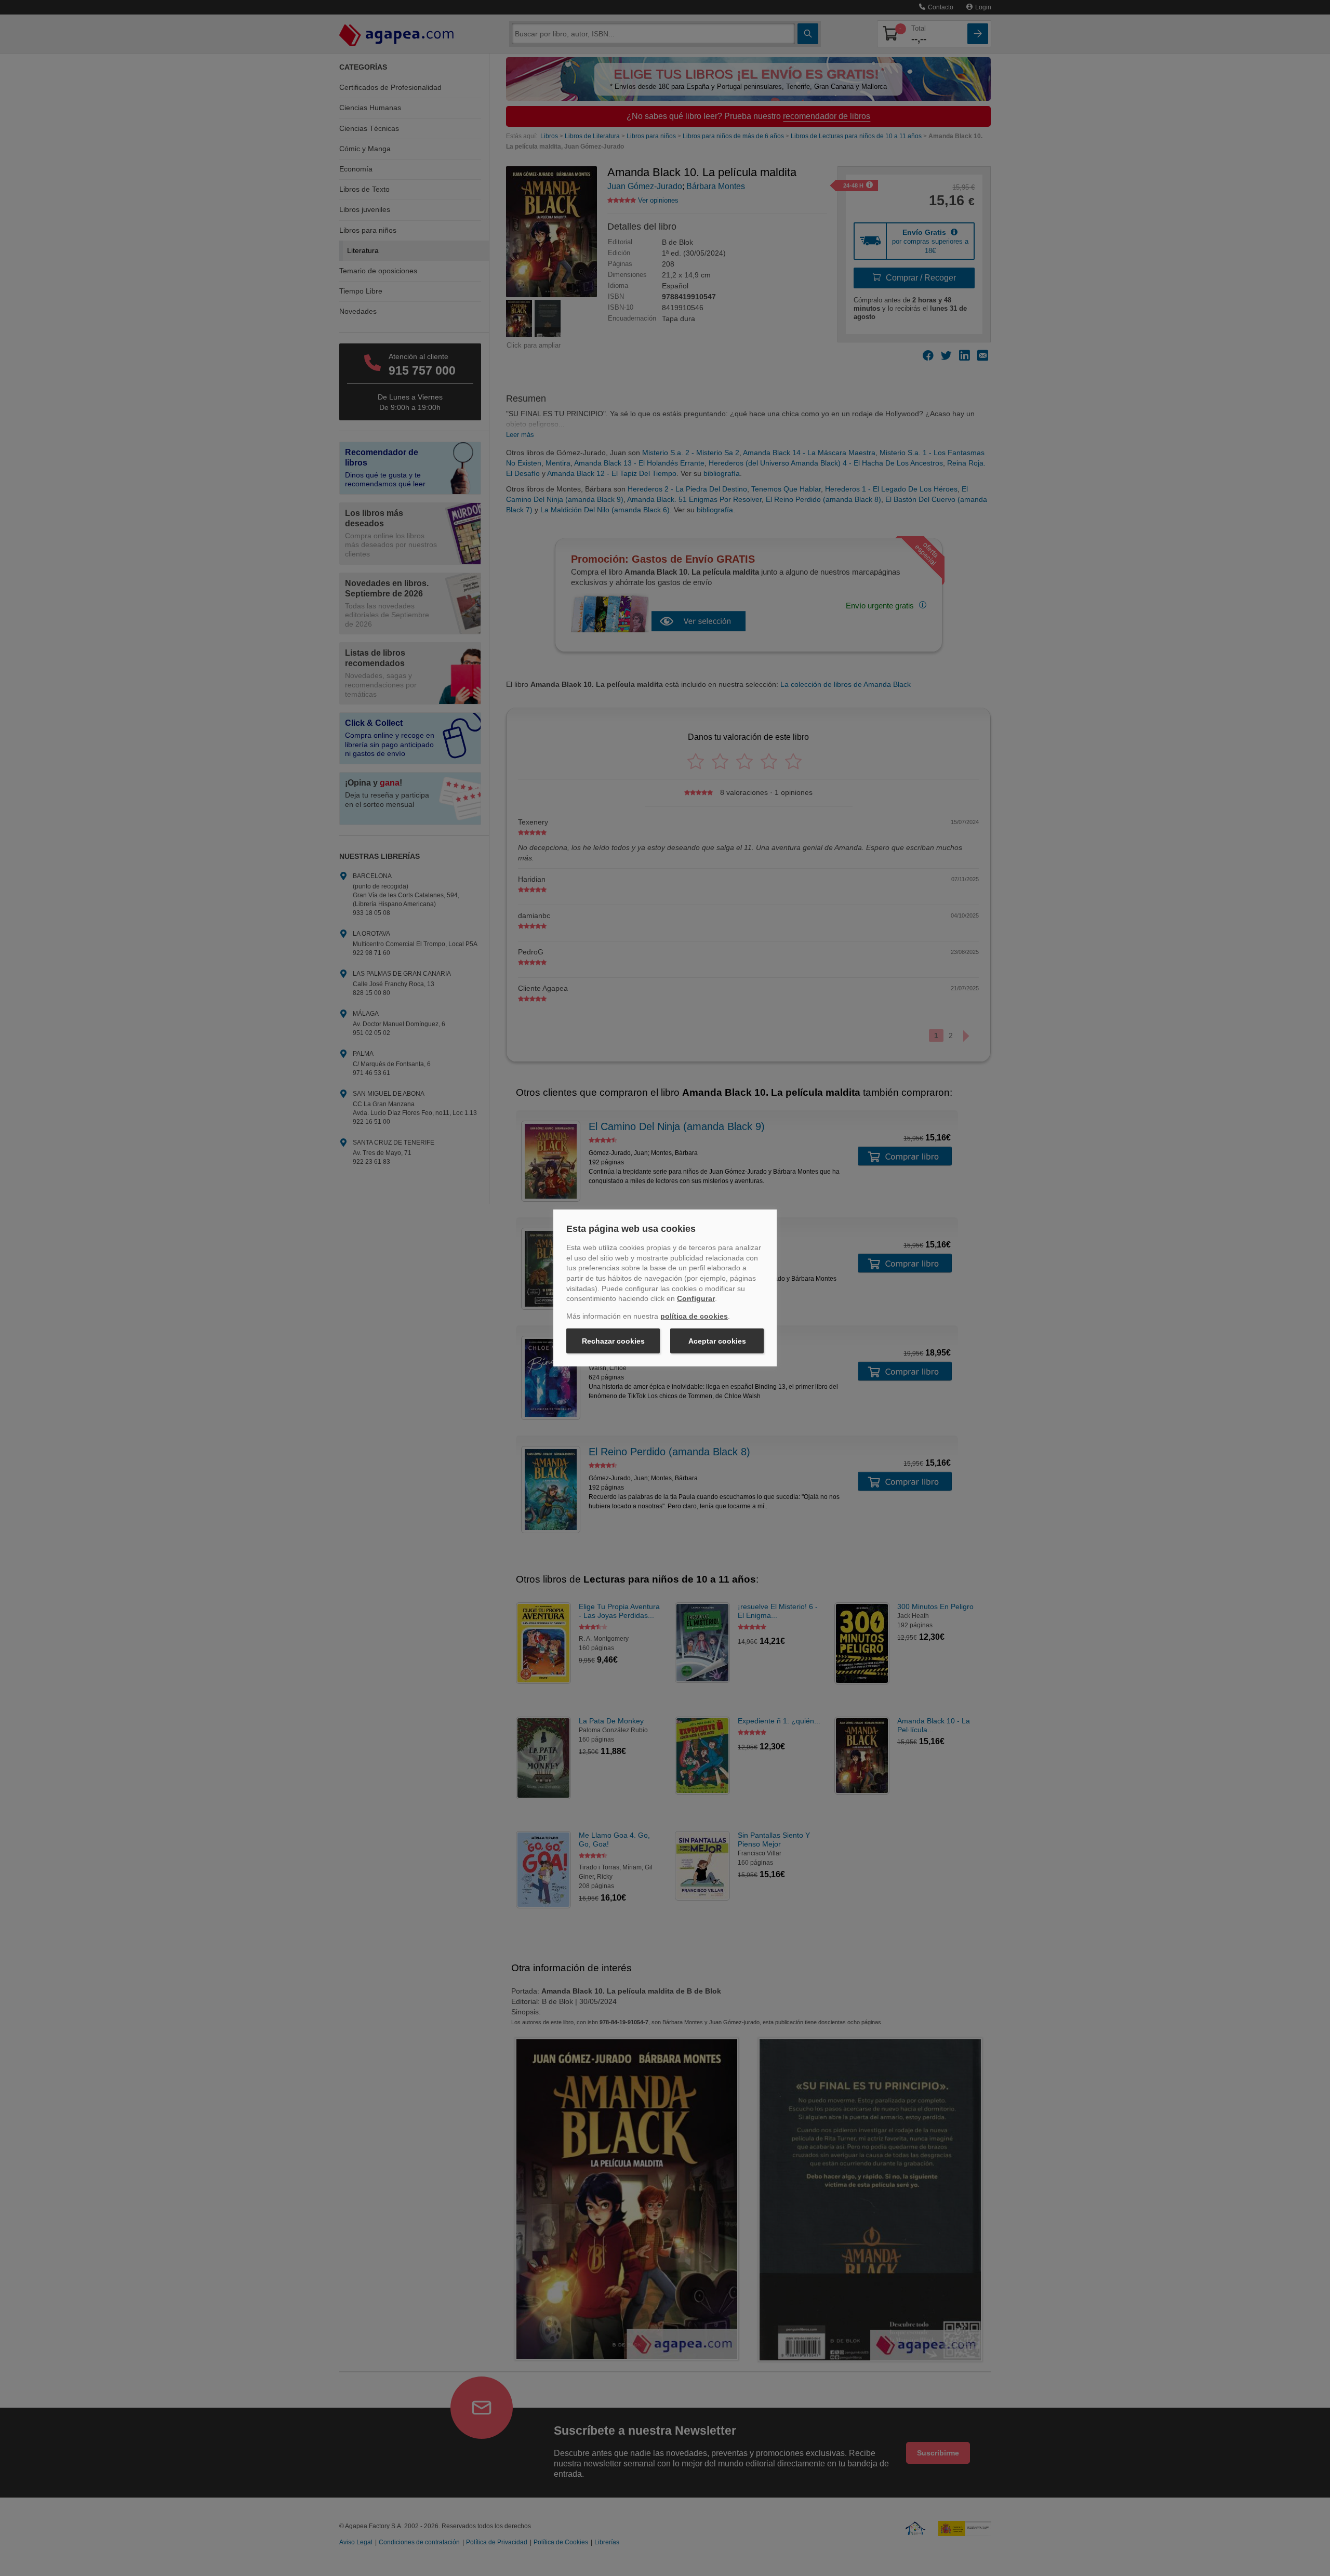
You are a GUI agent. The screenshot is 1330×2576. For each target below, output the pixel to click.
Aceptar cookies (717, 1341)
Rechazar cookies (613, 1341)
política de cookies (694, 1316)
